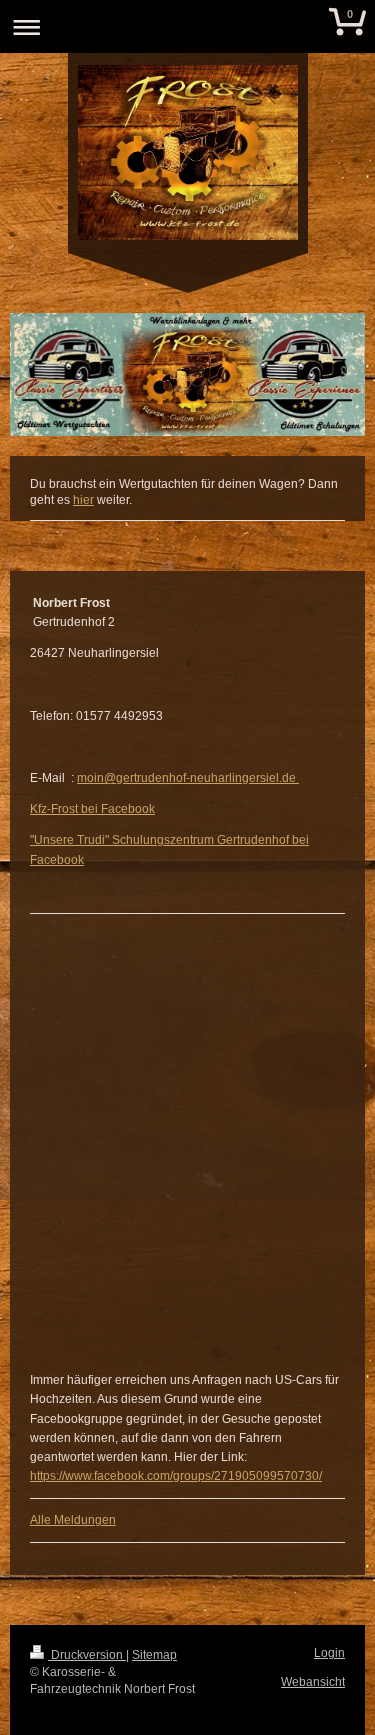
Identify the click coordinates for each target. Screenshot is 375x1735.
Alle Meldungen (73, 1520)
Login (329, 1653)
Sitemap (154, 1655)
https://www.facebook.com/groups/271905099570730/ (176, 1476)
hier (83, 500)
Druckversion (87, 1655)
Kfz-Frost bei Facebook (92, 809)
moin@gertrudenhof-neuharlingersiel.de (188, 778)
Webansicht (313, 1682)
